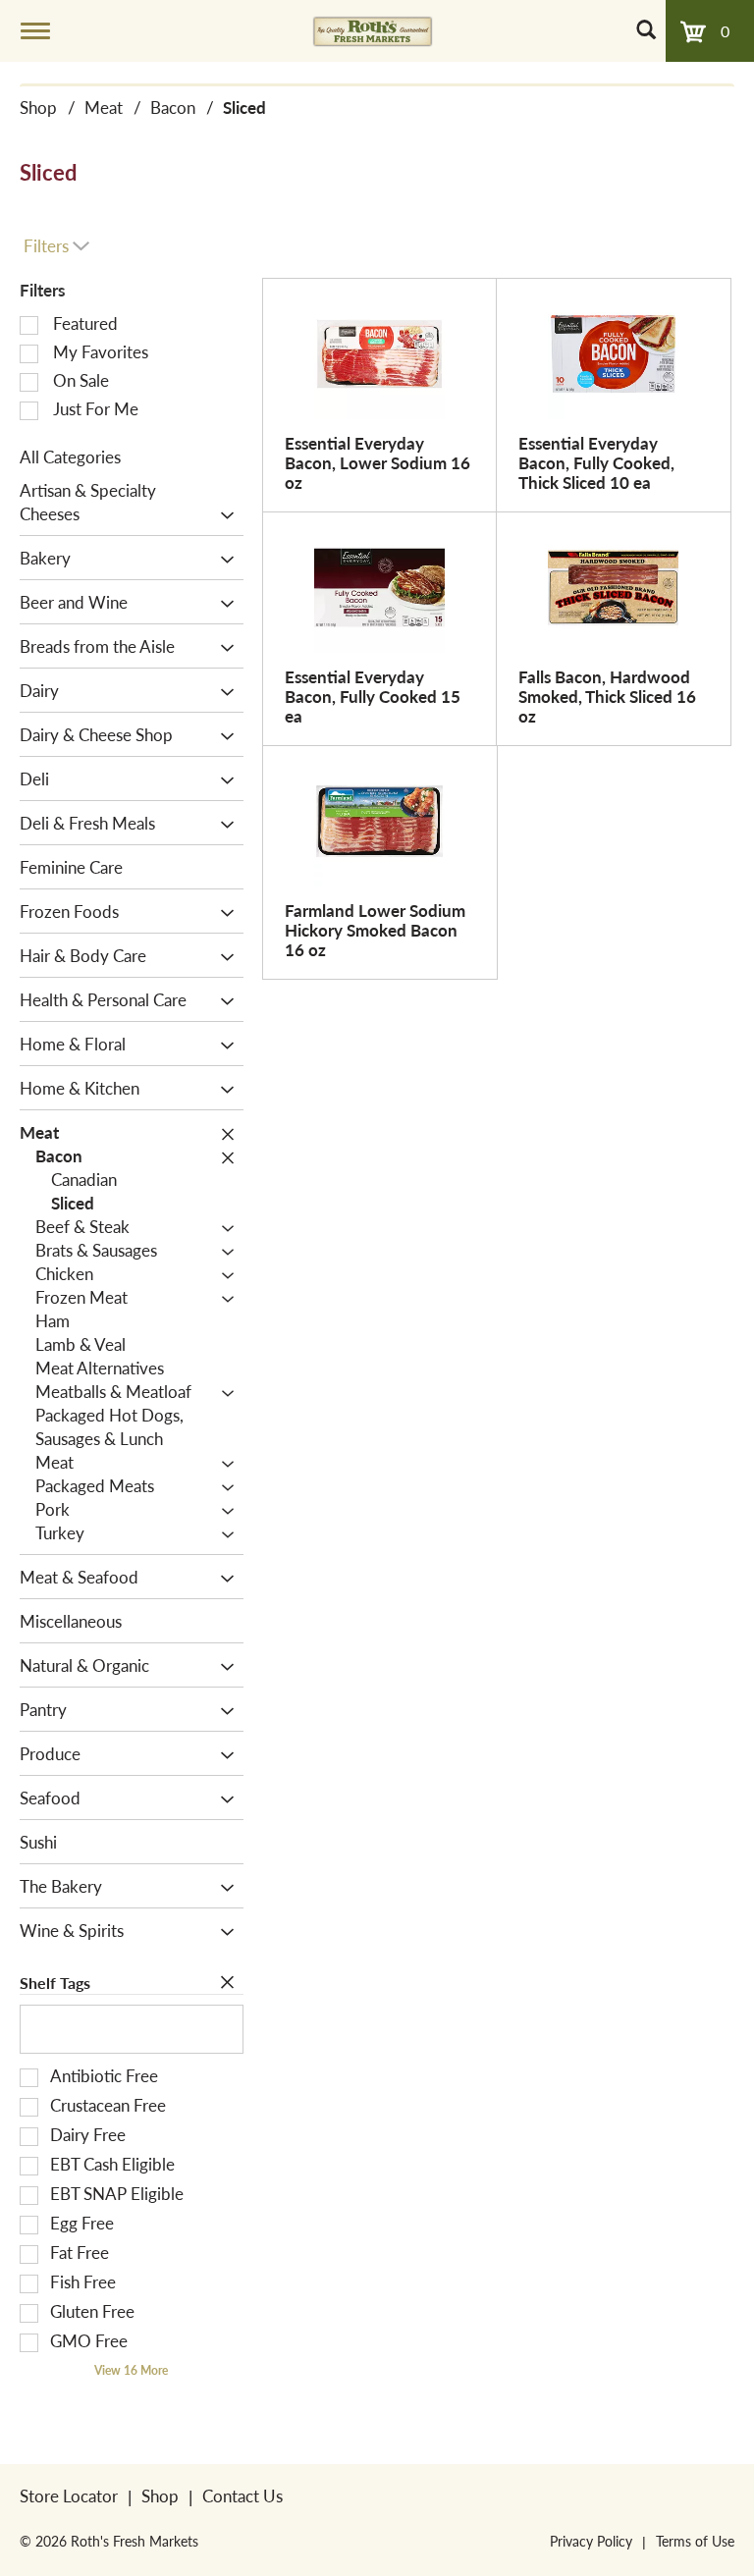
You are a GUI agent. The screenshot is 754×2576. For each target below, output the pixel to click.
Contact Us (242, 2495)
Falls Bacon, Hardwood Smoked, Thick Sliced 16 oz (607, 696)
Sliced (244, 107)
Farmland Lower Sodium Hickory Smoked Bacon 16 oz (375, 930)
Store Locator (69, 2495)
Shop (38, 107)
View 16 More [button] (131, 2370)
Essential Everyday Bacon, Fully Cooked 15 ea (373, 696)
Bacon (173, 107)
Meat (104, 107)
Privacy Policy (591, 2541)
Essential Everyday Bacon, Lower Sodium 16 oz (377, 462)
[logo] (373, 30)
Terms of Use (695, 2541)
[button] (222, 515)
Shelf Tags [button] (55, 1983)
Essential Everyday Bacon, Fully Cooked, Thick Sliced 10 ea (596, 462)
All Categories (70, 456)
